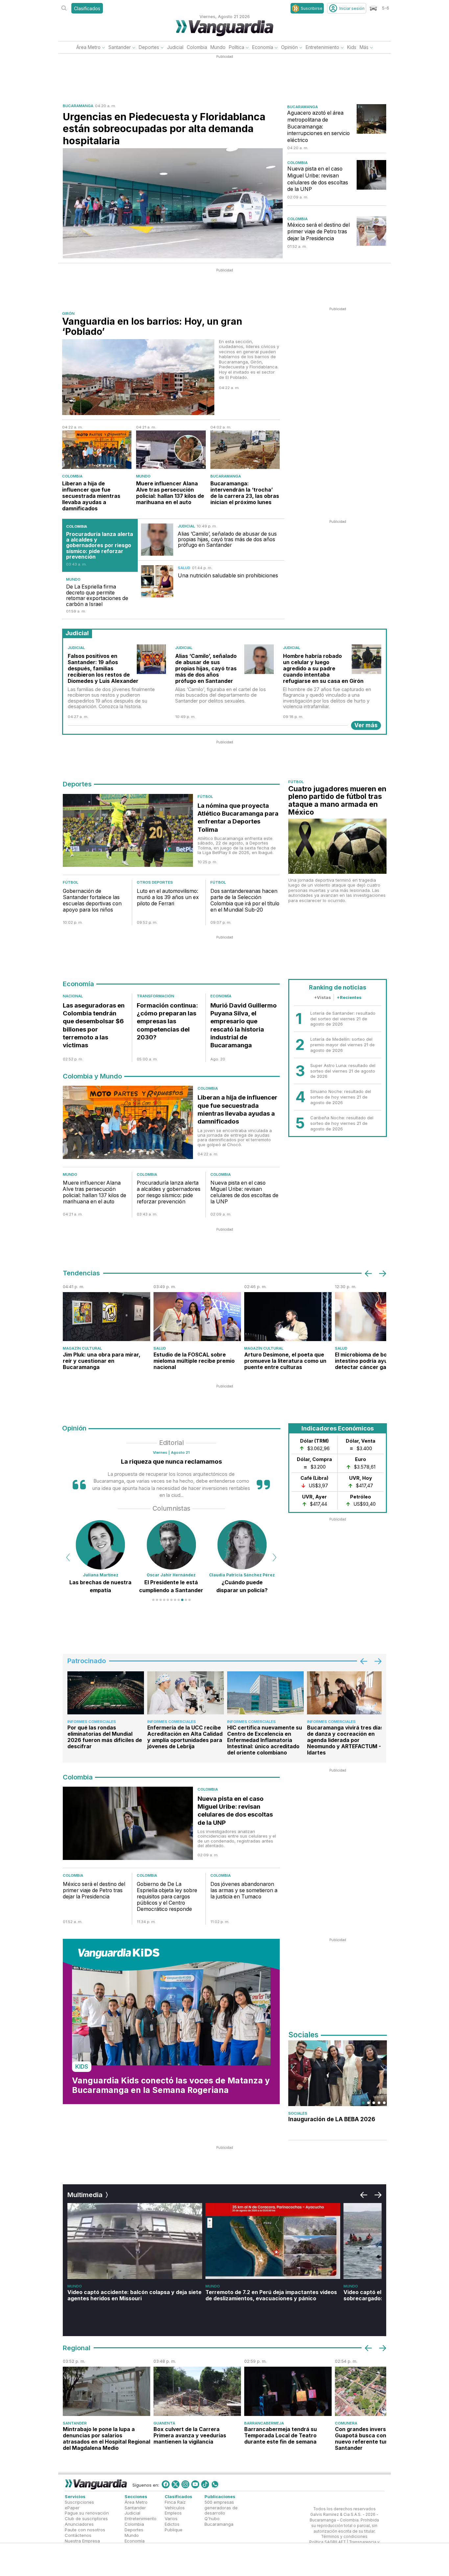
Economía (263, 47)
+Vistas (322, 997)
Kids (352, 47)
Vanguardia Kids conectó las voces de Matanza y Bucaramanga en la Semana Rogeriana (171, 2085)
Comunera (346, 2423)
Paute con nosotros (85, 2530)
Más (364, 47)
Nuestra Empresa (82, 2541)
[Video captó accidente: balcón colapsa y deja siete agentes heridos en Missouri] (135, 2241)
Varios (171, 2519)
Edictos (172, 2524)
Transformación (155, 996)
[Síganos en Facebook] (166, 2484)
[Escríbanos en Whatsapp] (215, 2484)
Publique (174, 2530)
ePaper (72, 2508)
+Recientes (349, 997)
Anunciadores (79, 2524)
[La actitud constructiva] (242, 1545)
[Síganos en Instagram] (185, 2484)
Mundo (218, 47)
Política (236, 47)
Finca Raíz (175, 2502)
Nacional (73, 996)
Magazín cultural (82, 1348)
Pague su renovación (87, 2513)
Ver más (366, 725)
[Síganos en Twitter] (176, 2484)
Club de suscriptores (86, 2519)
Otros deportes (155, 882)
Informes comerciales (92, 1722)
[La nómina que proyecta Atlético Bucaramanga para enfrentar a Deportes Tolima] (128, 832)
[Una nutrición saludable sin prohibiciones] (157, 581)
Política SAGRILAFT (328, 2542)
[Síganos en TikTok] (205, 2484)
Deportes (149, 47)
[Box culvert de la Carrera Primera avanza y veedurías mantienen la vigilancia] (197, 2391)
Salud (184, 568)
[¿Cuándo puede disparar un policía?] (171, 1545)
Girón (68, 313)
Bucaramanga (78, 106)
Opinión (289, 47)
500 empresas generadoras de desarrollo (221, 2508)
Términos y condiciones (344, 2537)
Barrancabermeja (264, 2423)
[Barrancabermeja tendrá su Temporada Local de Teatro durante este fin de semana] (288, 2391)
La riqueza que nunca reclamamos (171, 1462)
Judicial (175, 47)
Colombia (197, 47)
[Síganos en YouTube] (195, 2484)
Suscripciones (79, 2502)
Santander (120, 47)
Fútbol (205, 797)
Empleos (173, 2513)
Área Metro (88, 47)
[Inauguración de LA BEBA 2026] (338, 2073)
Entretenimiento (322, 47)
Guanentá (164, 2423)
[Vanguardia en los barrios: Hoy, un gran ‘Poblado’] (138, 377)
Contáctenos (78, 2535)
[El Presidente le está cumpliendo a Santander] (101, 1545)
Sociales (298, 2113)
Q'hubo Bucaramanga (219, 2522)
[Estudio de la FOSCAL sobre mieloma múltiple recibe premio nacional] (197, 1317)
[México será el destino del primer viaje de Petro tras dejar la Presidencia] (371, 231)
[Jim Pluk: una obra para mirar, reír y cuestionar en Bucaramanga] (106, 1317)
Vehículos (175, 2508)
